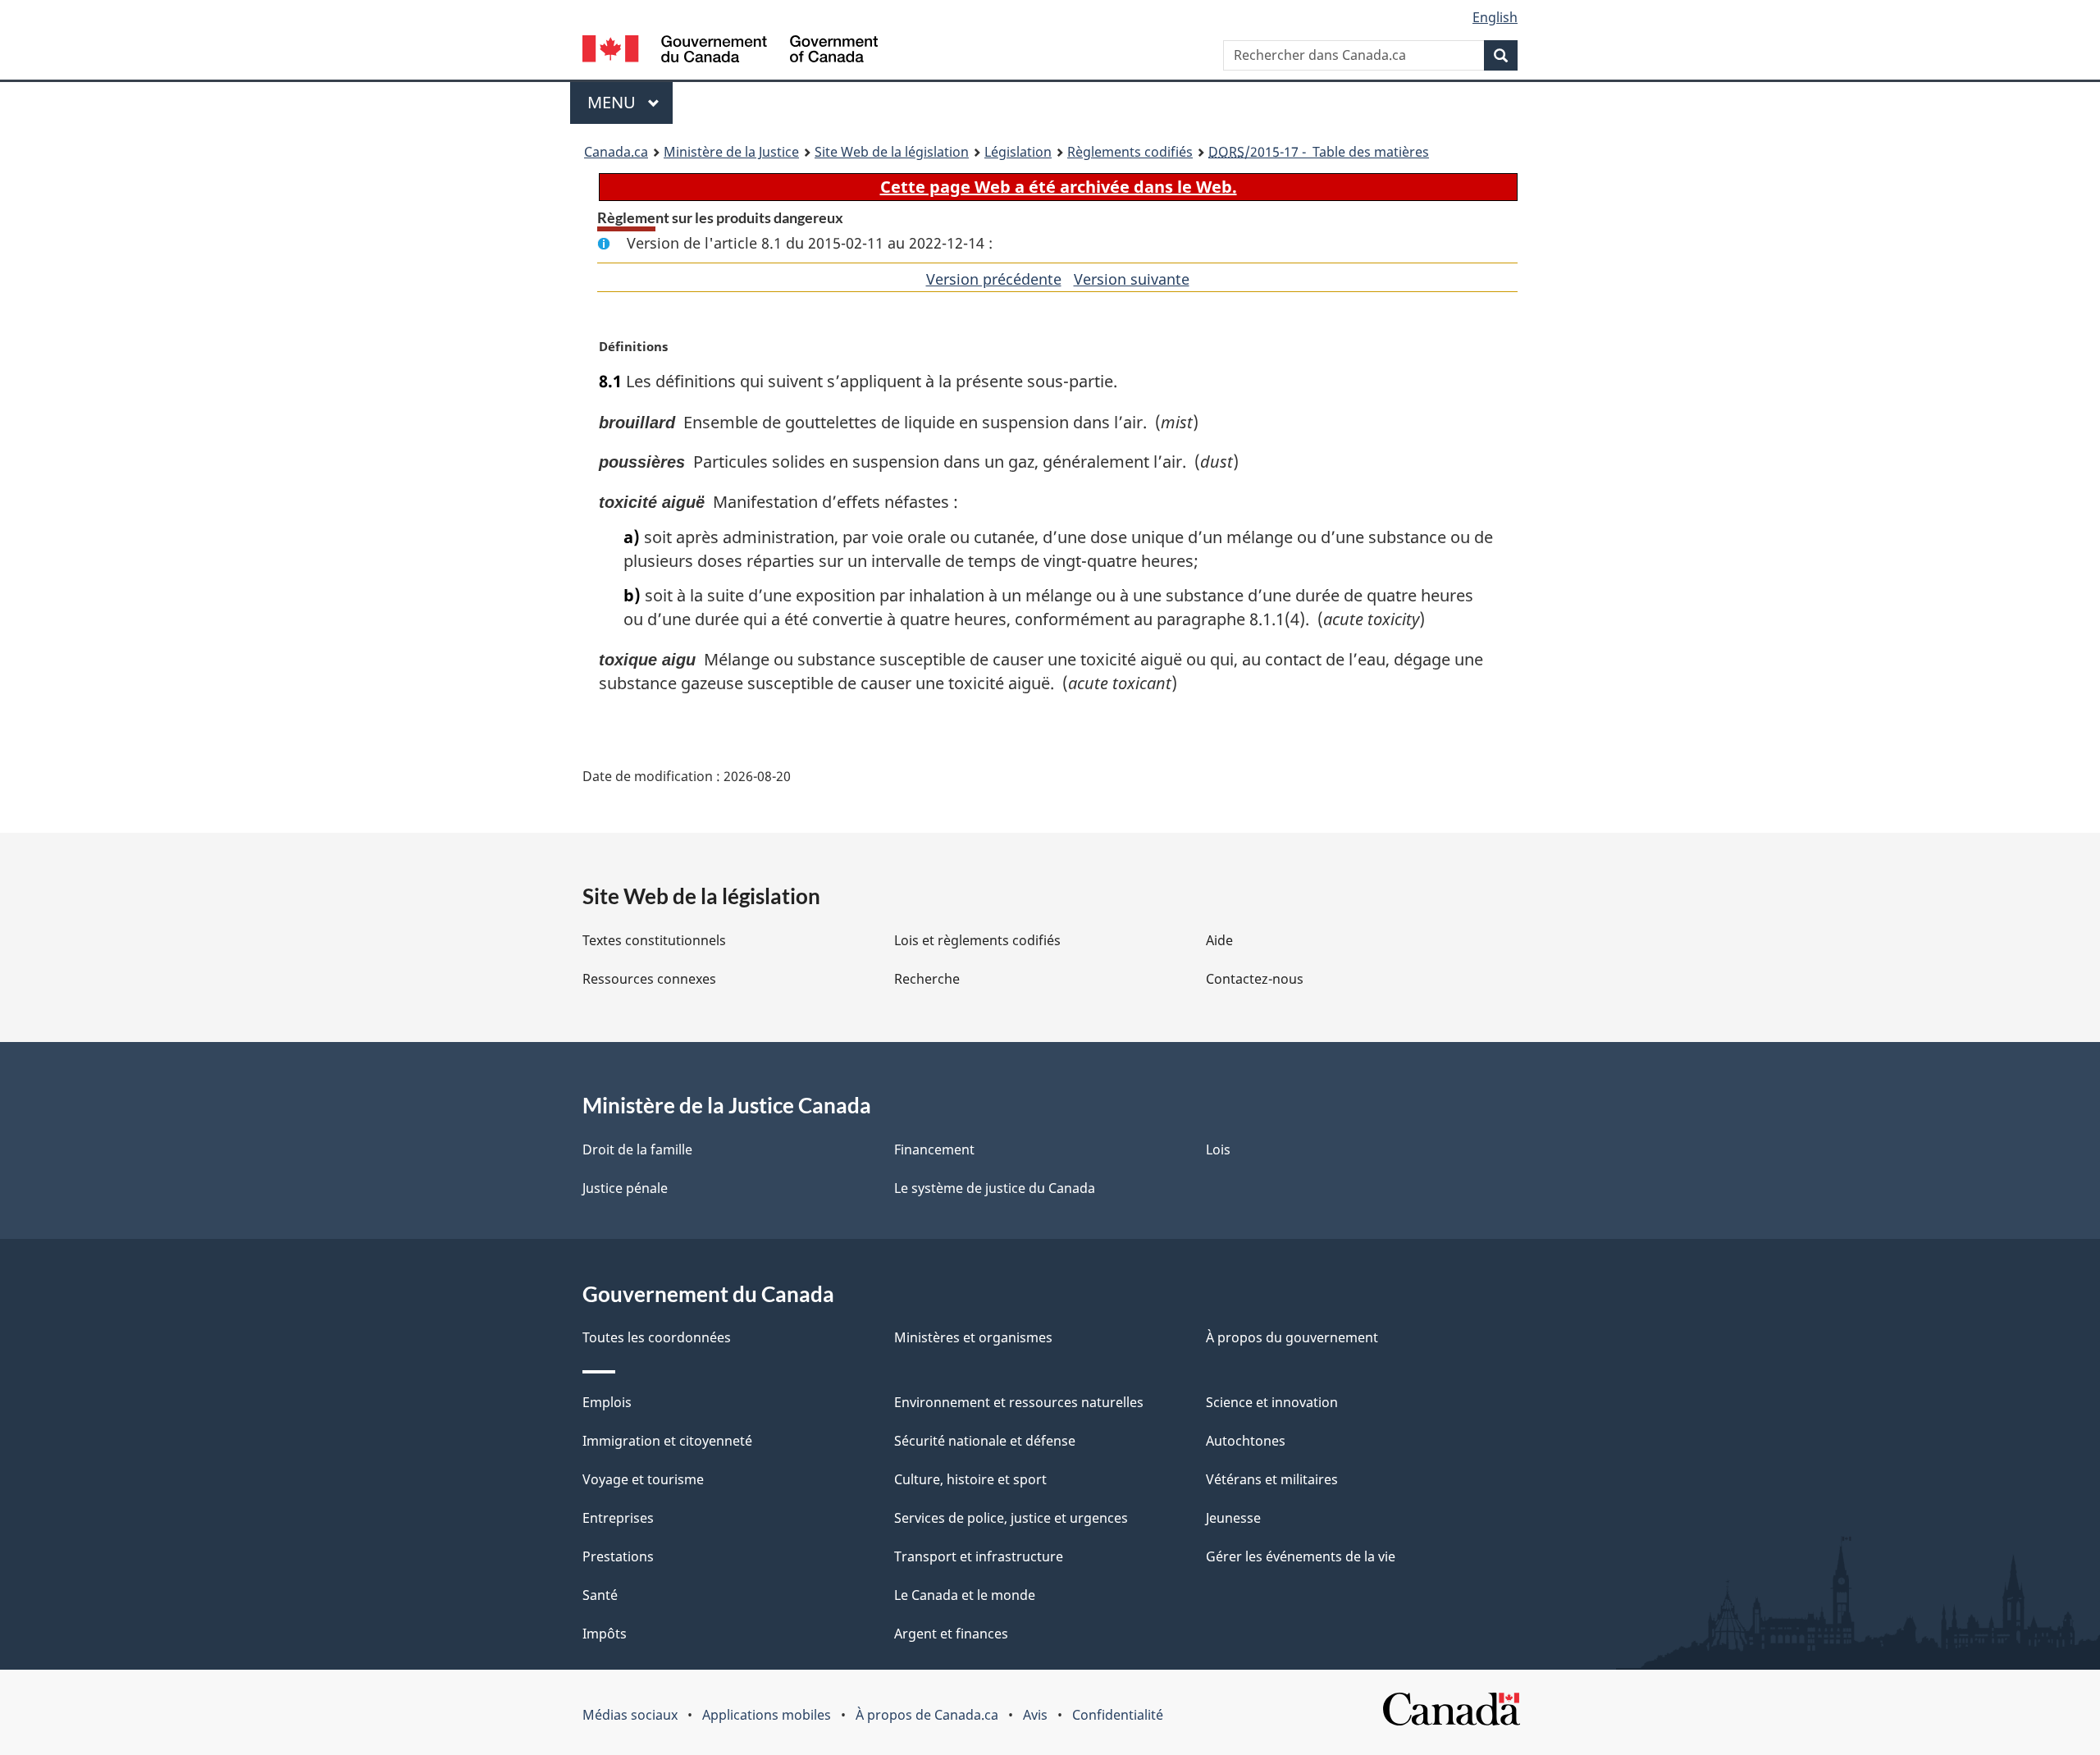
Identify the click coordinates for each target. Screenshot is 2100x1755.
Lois (1218, 1149)
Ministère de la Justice (731, 152)
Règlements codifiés (1130, 152)
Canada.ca (616, 152)
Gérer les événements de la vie (1301, 1556)
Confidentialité (1118, 1715)
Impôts (605, 1634)
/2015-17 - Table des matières (1319, 152)
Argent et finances (951, 1634)
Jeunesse (1233, 1518)
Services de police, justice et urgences (1011, 1518)
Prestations (618, 1556)
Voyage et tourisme (643, 1479)
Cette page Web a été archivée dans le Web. (1059, 187)
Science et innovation (1272, 1402)
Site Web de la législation (892, 152)
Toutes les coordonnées (657, 1337)
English (1495, 17)
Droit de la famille (637, 1149)
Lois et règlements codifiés (977, 940)
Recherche (927, 979)
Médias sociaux (630, 1715)
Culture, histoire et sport (970, 1479)
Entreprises (618, 1518)
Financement (934, 1149)
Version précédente (994, 279)
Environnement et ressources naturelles (1019, 1402)
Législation (1018, 152)
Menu (630, 102)
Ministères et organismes (973, 1337)
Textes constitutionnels (654, 940)
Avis (1035, 1715)
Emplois (607, 1402)
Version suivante (1132, 279)
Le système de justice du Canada (995, 1188)
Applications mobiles (767, 1715)
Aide (1219, 940)
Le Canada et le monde (965, 1595)
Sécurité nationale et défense (985, 1441)
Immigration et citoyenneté (667, 1441)
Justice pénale (625, 1188)
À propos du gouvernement (1292, 1337)
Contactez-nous (1255, 979)
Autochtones (1246, 1441)
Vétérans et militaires (1272, 1479)
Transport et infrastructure (979, 1556)
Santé (600, 1595)
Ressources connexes (649, 979)
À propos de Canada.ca (927, 1715)
